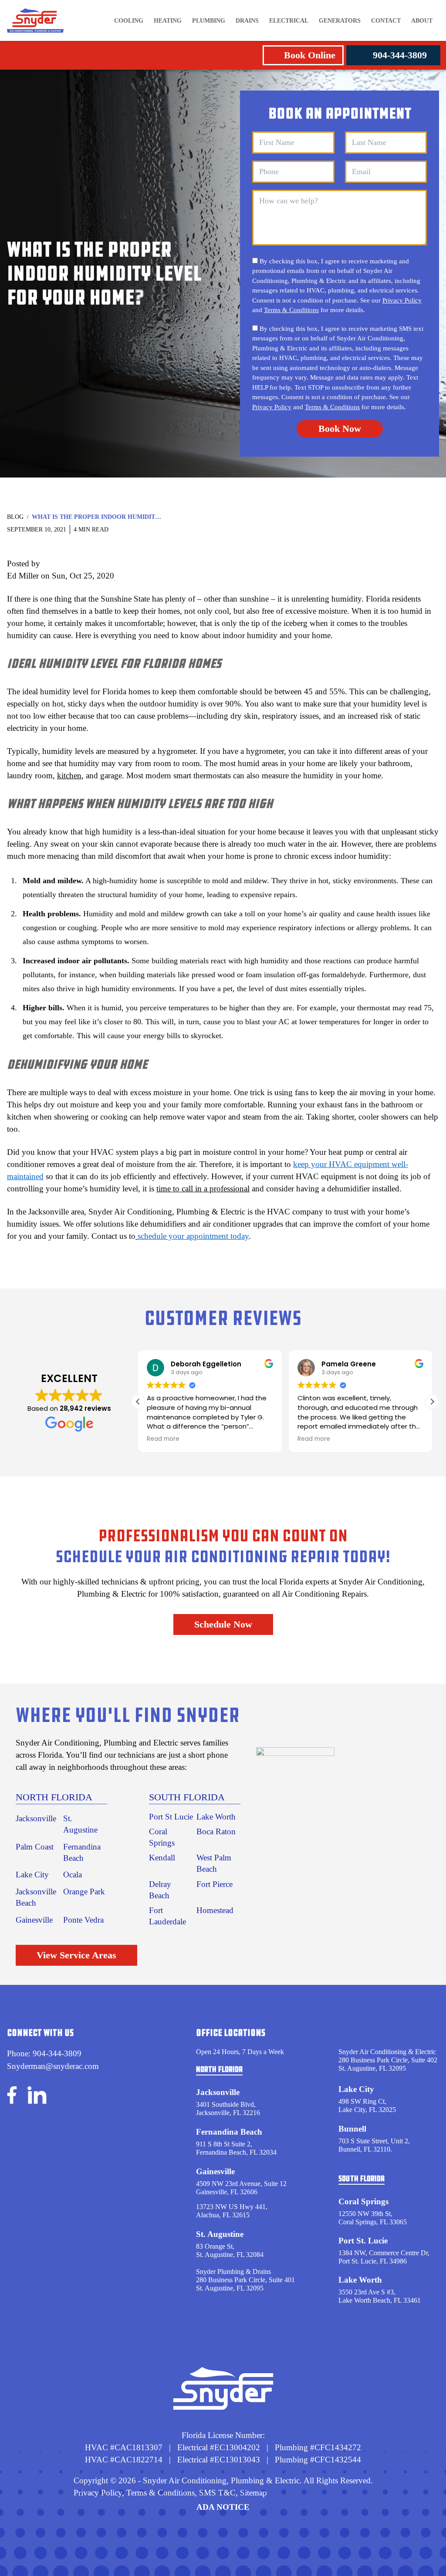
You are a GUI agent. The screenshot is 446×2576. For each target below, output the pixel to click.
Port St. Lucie (363, 2241)
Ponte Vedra (83, 1920)
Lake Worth (216, 1817)
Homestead (215, 1910)
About (422, 21)
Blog (15, 517)
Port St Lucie (171, 1817)
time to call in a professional (203, 1189)
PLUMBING (209, 21)
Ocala (73, 1875)
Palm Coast (35, 1847)
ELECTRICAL (289, 21)
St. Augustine (220, 2234)
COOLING (129, 21)
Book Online (310, 55)
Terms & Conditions (291, 310)
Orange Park (84, 1892)
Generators (340, 21)
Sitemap (253, 2493)
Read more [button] (163, 1439)
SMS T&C (216, 2493)
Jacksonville (36, 1818)
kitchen (69, 775)
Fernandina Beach (229, 2132)
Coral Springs (363, 2201)
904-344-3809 (400, 55)
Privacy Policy (402, 300)
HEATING (168, 21)
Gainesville (34, 1920)
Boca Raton (216, 1831)
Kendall (162, 1858)
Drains (247, 21)
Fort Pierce (215, 1884)
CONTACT (386, 21)
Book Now (340, 429)
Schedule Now (223, 1624)
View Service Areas (76, 1955)
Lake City (32, 1875)
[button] (432, 1402)
